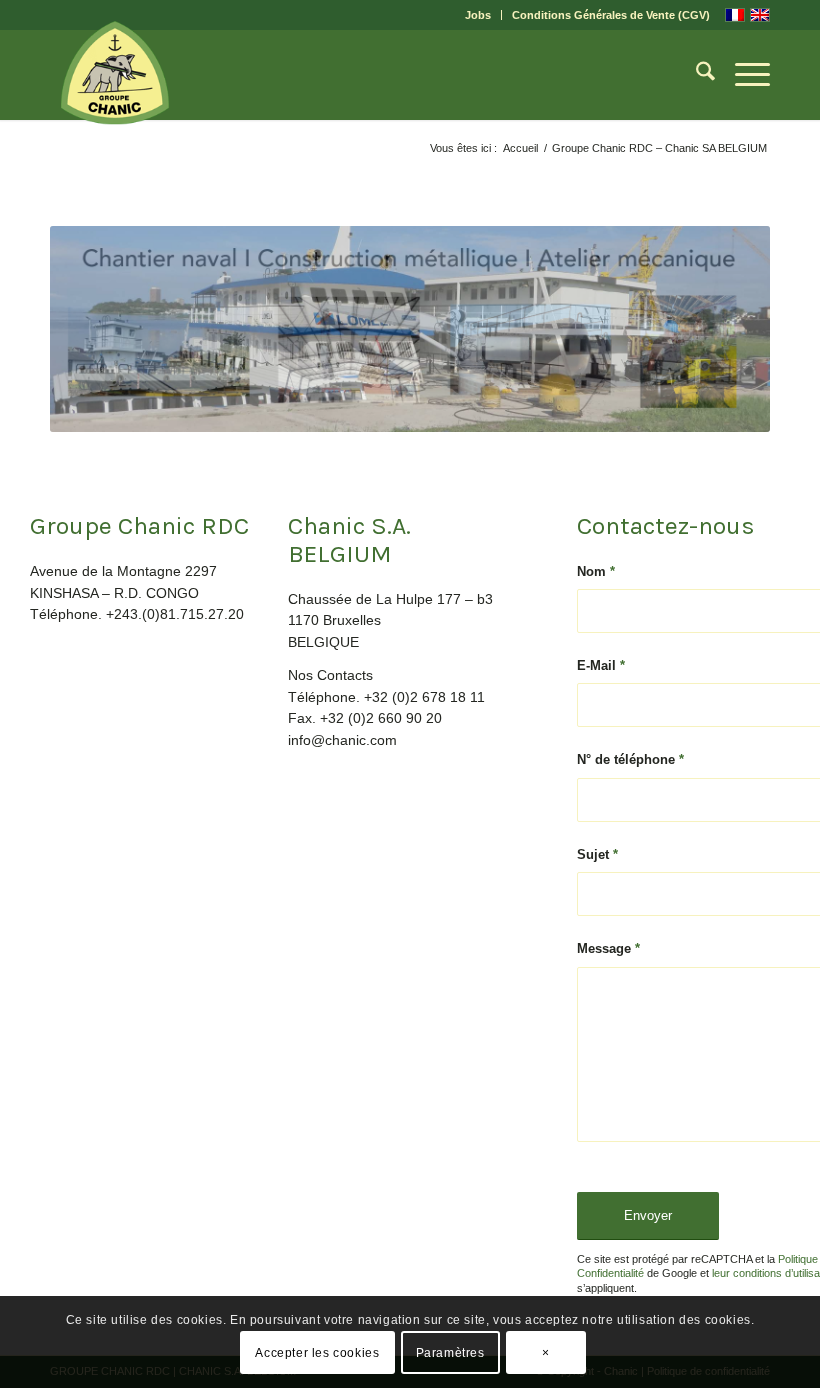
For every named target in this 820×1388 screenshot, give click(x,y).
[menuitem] (478, 15)
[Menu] (742, 75)
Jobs (478, 15)
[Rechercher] (695, 75)
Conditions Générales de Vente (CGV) (611, 15)
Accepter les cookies (317, 1353)
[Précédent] (95, 329)
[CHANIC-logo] (115, 73)
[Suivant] (725, 329)
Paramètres (450, 1353)
